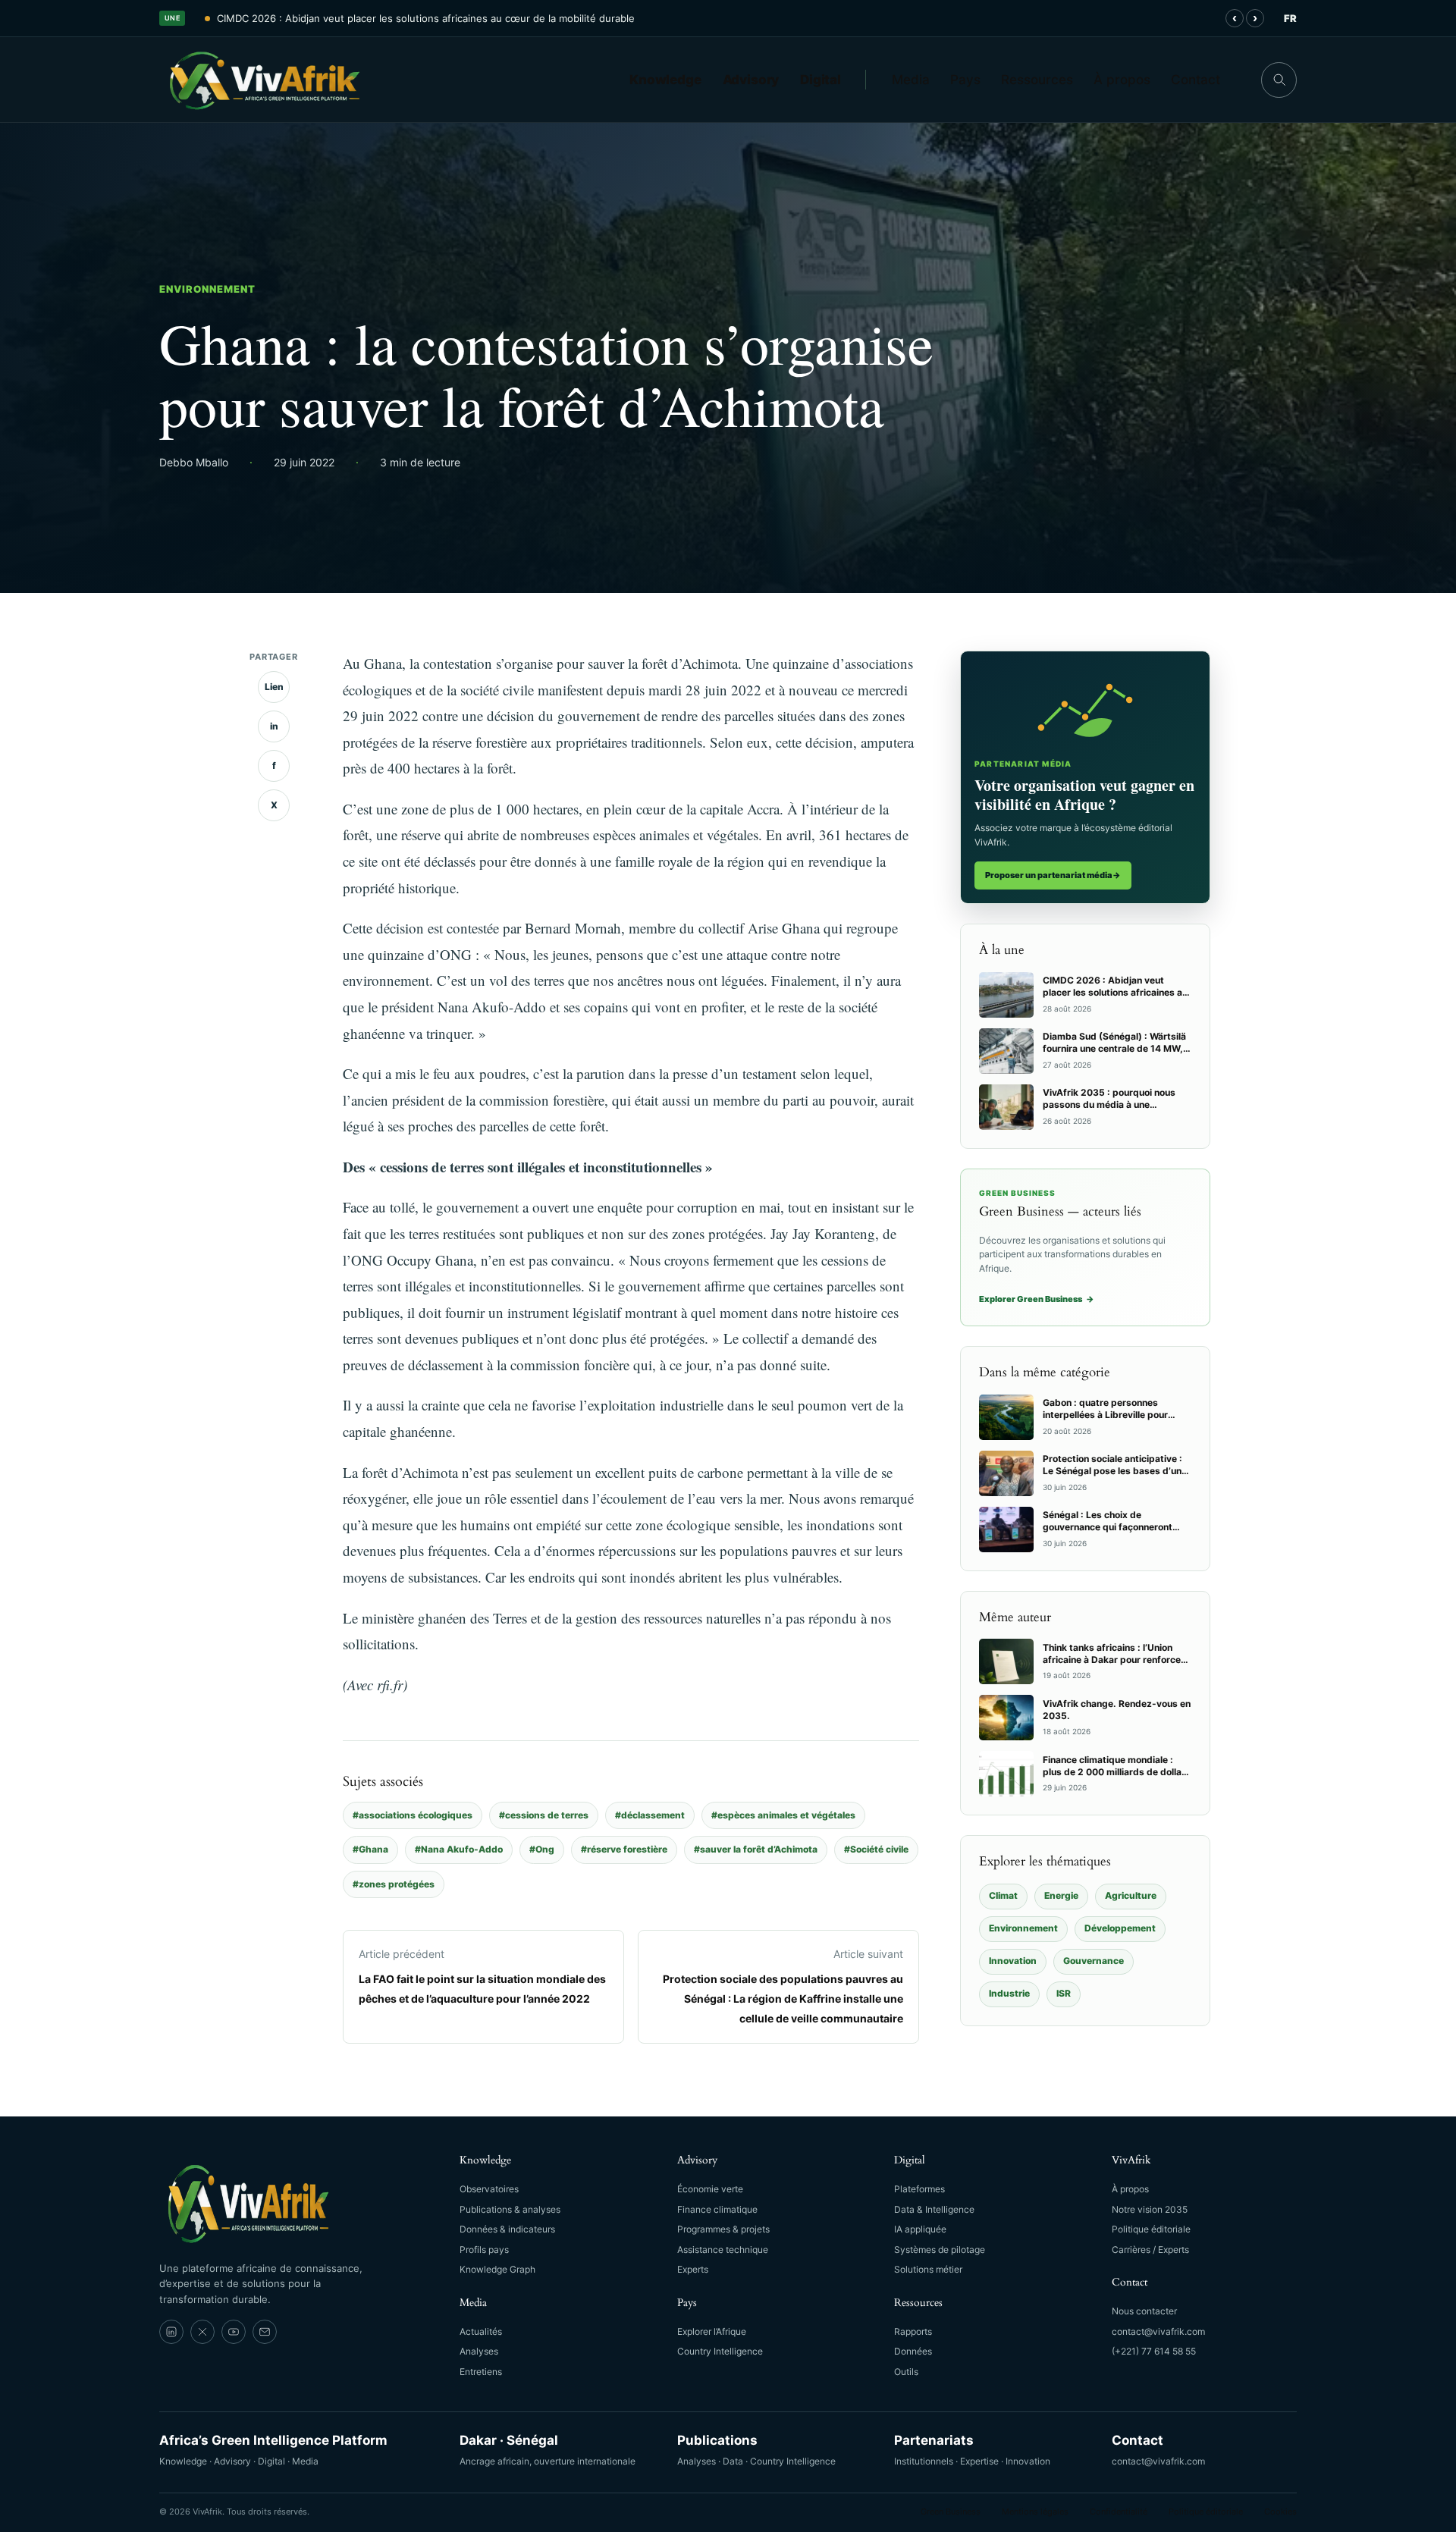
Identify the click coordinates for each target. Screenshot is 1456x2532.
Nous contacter (1144, 2311)
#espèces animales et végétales (783, 1815)
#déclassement (650, 1815)
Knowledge (665, 80)
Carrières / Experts (1150, 2250)
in (274, 726)
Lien (274, 687)
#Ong (542, 1849)
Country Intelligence (720, 2351)
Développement (1120, 1928)
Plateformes (919, 2189)
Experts (693, 2269)
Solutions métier (928, 2269)
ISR (1064, 1993)
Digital (821, 80)
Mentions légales (1035, 2512)
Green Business (951, 2512)
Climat (1003, 1895)
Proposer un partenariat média (1053, 875)
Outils (906, 2372)
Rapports (913, 2331)
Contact (1196, 80)
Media (911, 80)
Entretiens (481, 2372)
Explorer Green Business (1037, 1299)
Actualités (481, 2331)
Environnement (208, 289)
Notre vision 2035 (1150, 2209)
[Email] (265, 2332)
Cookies (1280, 2512)
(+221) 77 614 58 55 (1154, 2351)
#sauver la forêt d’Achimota (756, 1849)
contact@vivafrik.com (1158, 2331)
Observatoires (489, 2189)
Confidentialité (1119, 2512)
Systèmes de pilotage (940, 2250)
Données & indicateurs (507, 2229)
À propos (1122, 80)
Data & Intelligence (934, 2209)
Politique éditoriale (1151, 2229)
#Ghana (370, 1849)
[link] (171, 2332)
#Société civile (876, 1849)
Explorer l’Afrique (712, 2331)
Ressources (1037, 80)
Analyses (479, 2351)
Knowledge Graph (497, 2269)
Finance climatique (717, 2209)
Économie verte (710, 2189)
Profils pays (484, 2250)
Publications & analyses (510, 2209)
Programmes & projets (723, 2229)
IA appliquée (920, 2229)
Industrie (1009, 1993)
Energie (1061, 1895)
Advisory (751, 80)
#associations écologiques (413, 1815)
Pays (965, 80)
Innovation (1013, 1961)
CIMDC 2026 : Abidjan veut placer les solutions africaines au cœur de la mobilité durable (426, 18)
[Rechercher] (1279, 80)
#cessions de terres (544, 1815)
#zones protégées (394, 1884)
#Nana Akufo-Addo (459, 1849)
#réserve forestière (624, 1849)
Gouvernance (1094, 1961)
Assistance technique (723, 2250)
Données (913, 2351)
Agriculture (1131, 1895)
